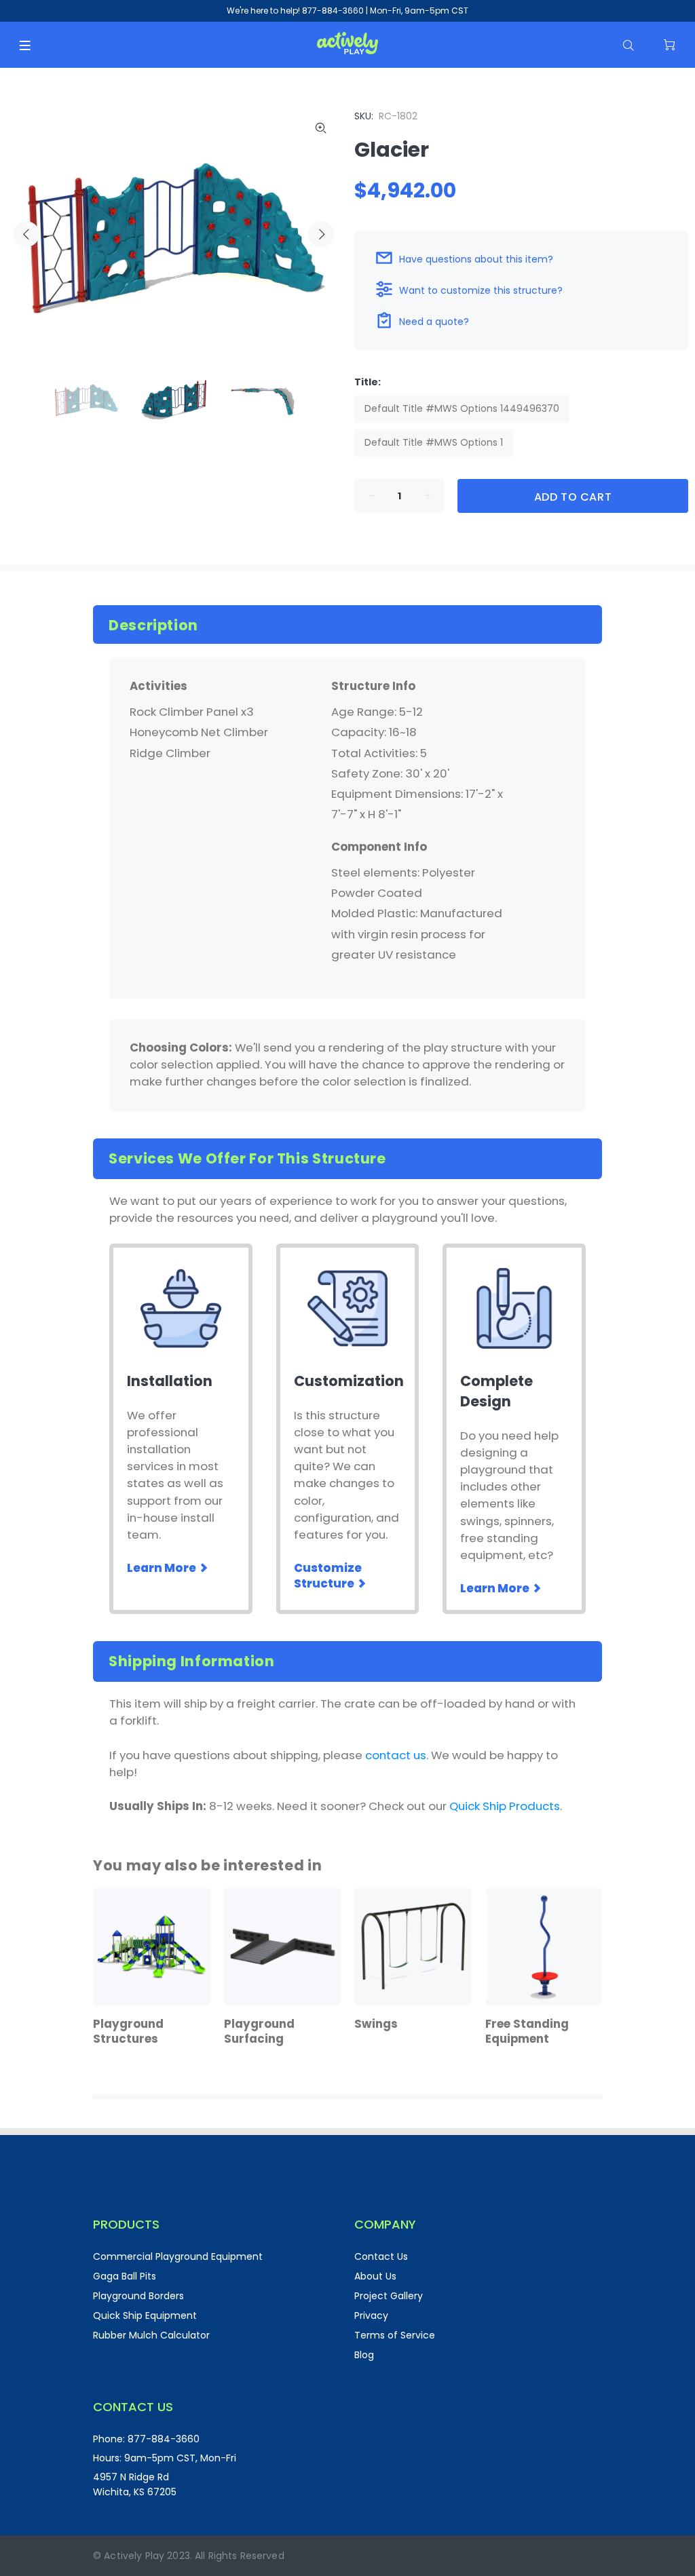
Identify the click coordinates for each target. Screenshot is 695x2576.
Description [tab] (153, 625)
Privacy (371, 2315)
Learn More (163, 1568)
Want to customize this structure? (481, 290)
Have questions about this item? (476, 259)
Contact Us (381, 2256)
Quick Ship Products (505, 1806)
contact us (396, 1755)
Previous (26, 234)
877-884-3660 (333, 11)
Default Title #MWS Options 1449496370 (462, 408)
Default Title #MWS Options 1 (434, 442)
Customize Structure (328, 1576)
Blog (364, 2355)
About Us (375, 2276)
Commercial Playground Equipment (178, 2256)
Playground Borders (138, 2296)
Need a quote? (434, 322)
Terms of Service (395, 2335)
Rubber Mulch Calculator (151, 2335)
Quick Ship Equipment (145, 2315)
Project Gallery (389, 2296)
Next (321, 234)
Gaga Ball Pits (125, 2276)
